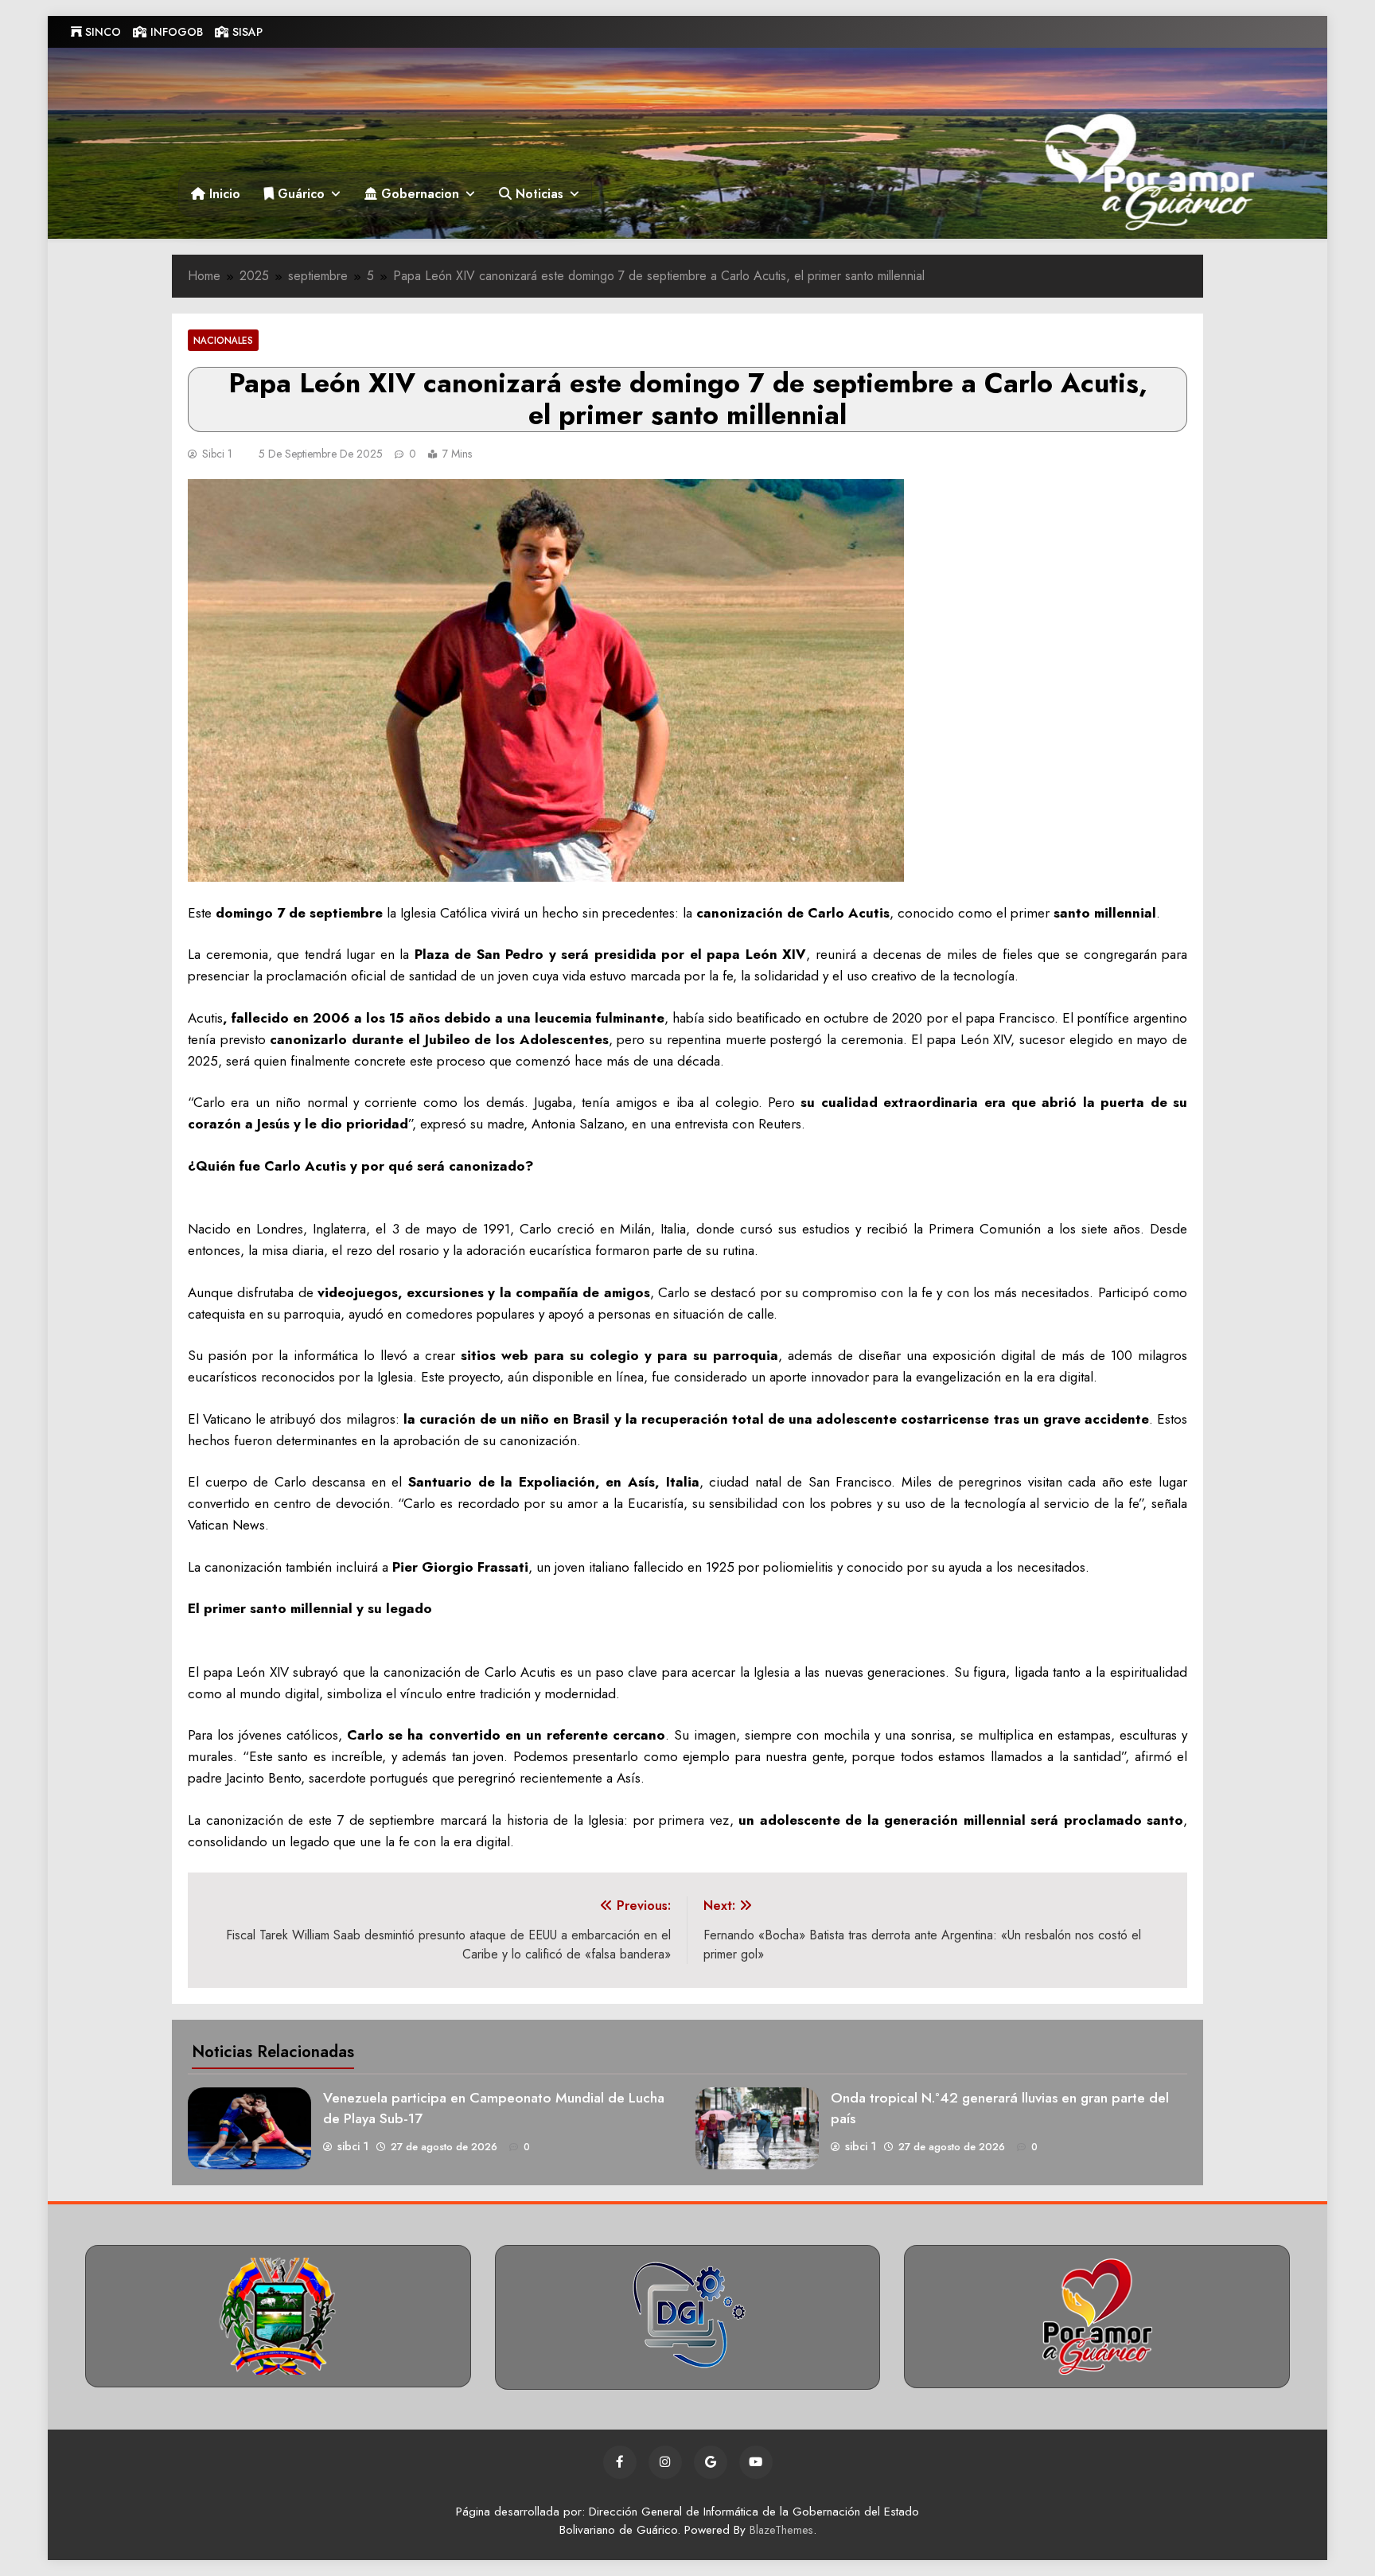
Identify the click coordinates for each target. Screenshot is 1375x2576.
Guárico (299, 194)
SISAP (246, 32)
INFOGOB (175, 32)
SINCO (101, 32)
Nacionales (223, 340)
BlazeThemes (781, 2530)
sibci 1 (217, 454)
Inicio (223, 194)
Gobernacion (418, 194)
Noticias (538, 194)
